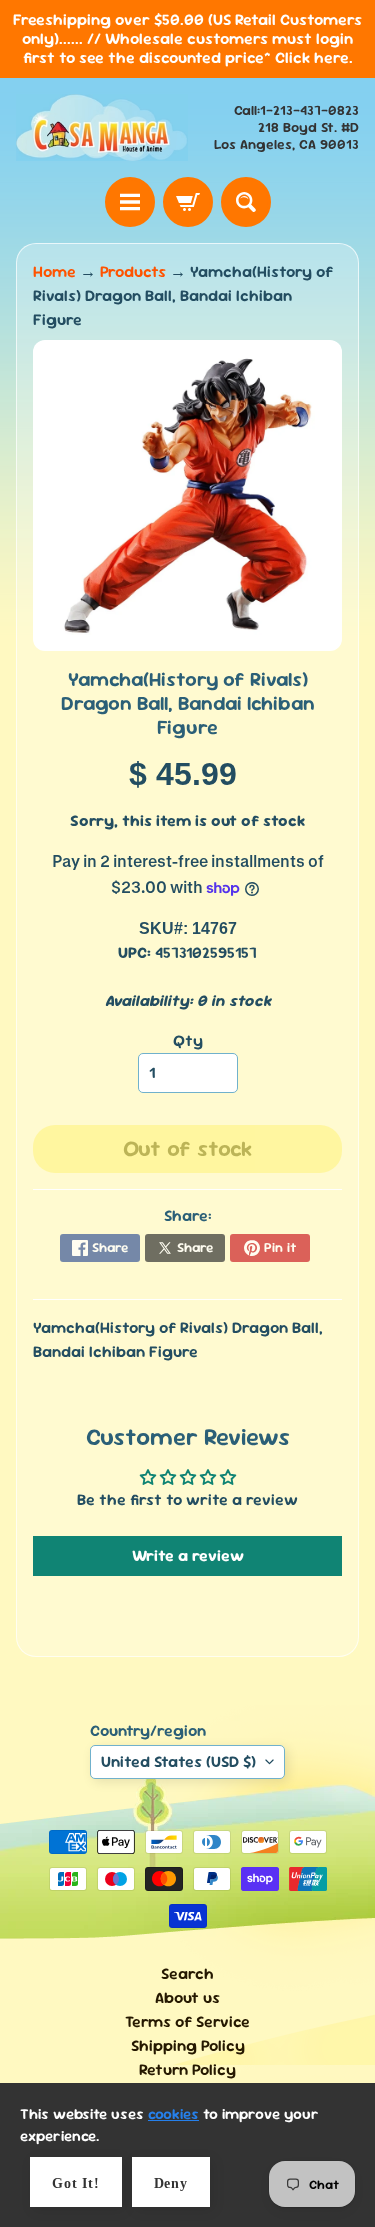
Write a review (188, 1555)
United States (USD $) (178, 1761)
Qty (188, 1040)
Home (54, 271)
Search (187, 1973)
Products (133, 271)
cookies (173, 2113)
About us (187, 1997)
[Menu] (130, 202)
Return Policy (187, 2069)
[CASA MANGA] (102, 127)
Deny (171, 2183)
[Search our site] (246, 202)
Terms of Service (187, 2021)
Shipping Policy (188, 2045)
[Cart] (188, 202)
